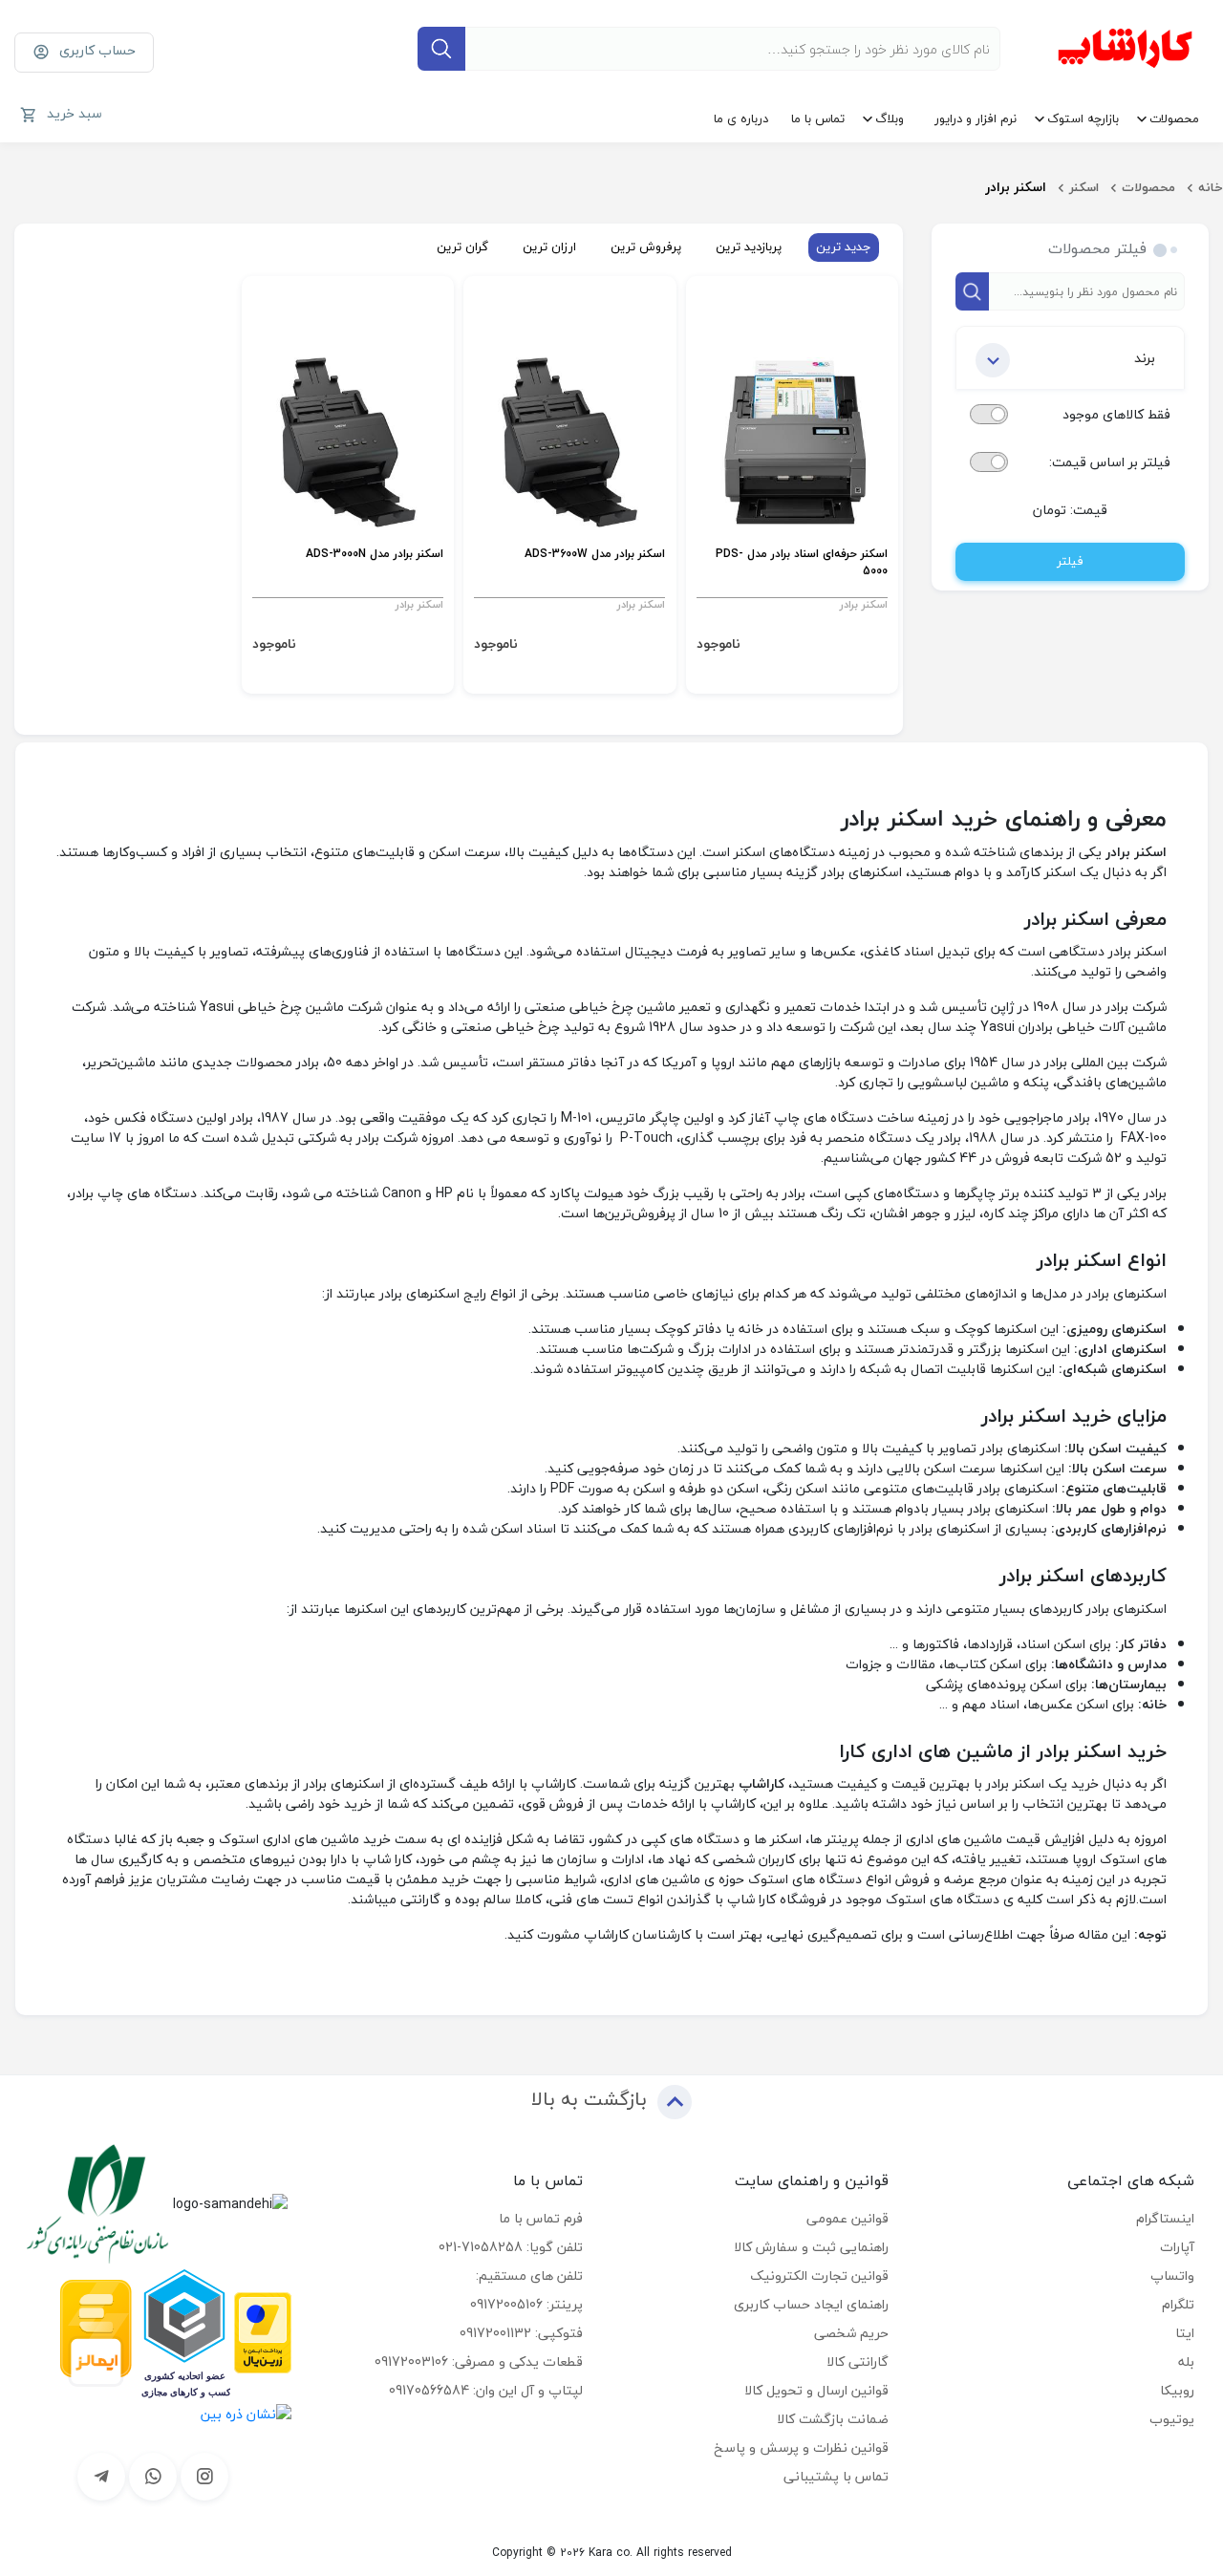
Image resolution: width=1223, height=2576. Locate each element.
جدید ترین (844, 247)
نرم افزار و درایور (976, 118)
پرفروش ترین (646, 247)
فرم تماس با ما (541, 2218)
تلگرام (1178, 2304)
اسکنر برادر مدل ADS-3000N (375, 555)
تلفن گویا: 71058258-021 (511, 2247)
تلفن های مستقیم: (529, 2275)
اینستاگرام (1165, 2218)
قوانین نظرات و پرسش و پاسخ (801, 2447)
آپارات (1177, 2247)
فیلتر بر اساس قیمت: (1110, 462)
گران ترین (462, 247)
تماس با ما (818, 118)
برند (1145, 358)
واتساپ (1172, 2275)
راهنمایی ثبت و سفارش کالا (811, 2247)
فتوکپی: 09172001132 (521, 2333)
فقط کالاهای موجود (1116, 414)
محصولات (1174, 118)
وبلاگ (890, 118)
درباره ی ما (741, 118)
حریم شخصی (851, 2333)
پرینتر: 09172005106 (526, 2304)
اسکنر (1084, 187)
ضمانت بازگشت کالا (833, 2419)
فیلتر (1070, 561)
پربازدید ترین (749, 247)
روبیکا (1177, 2390)
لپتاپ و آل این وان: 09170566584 (486, 2390)
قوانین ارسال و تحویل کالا (816, 2390)
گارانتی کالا (858, 2361)
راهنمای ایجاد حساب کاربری (811, 2304)
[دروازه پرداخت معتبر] (263, 2331)
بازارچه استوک (1083, 118)
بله (1186, 2361)
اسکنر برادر (864, 604)
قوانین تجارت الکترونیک (819, 2275)
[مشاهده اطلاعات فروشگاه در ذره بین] (246, 2412)
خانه (1211, 187)
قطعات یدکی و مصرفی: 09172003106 (479, 2361)
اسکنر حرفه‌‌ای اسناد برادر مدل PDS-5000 (802, 563)
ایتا (1185, 2333)
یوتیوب (1172, 2419)
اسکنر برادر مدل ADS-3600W (595, 555)
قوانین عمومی (848, 2218)
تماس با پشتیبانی (836, 2476)
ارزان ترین (549, 247)
